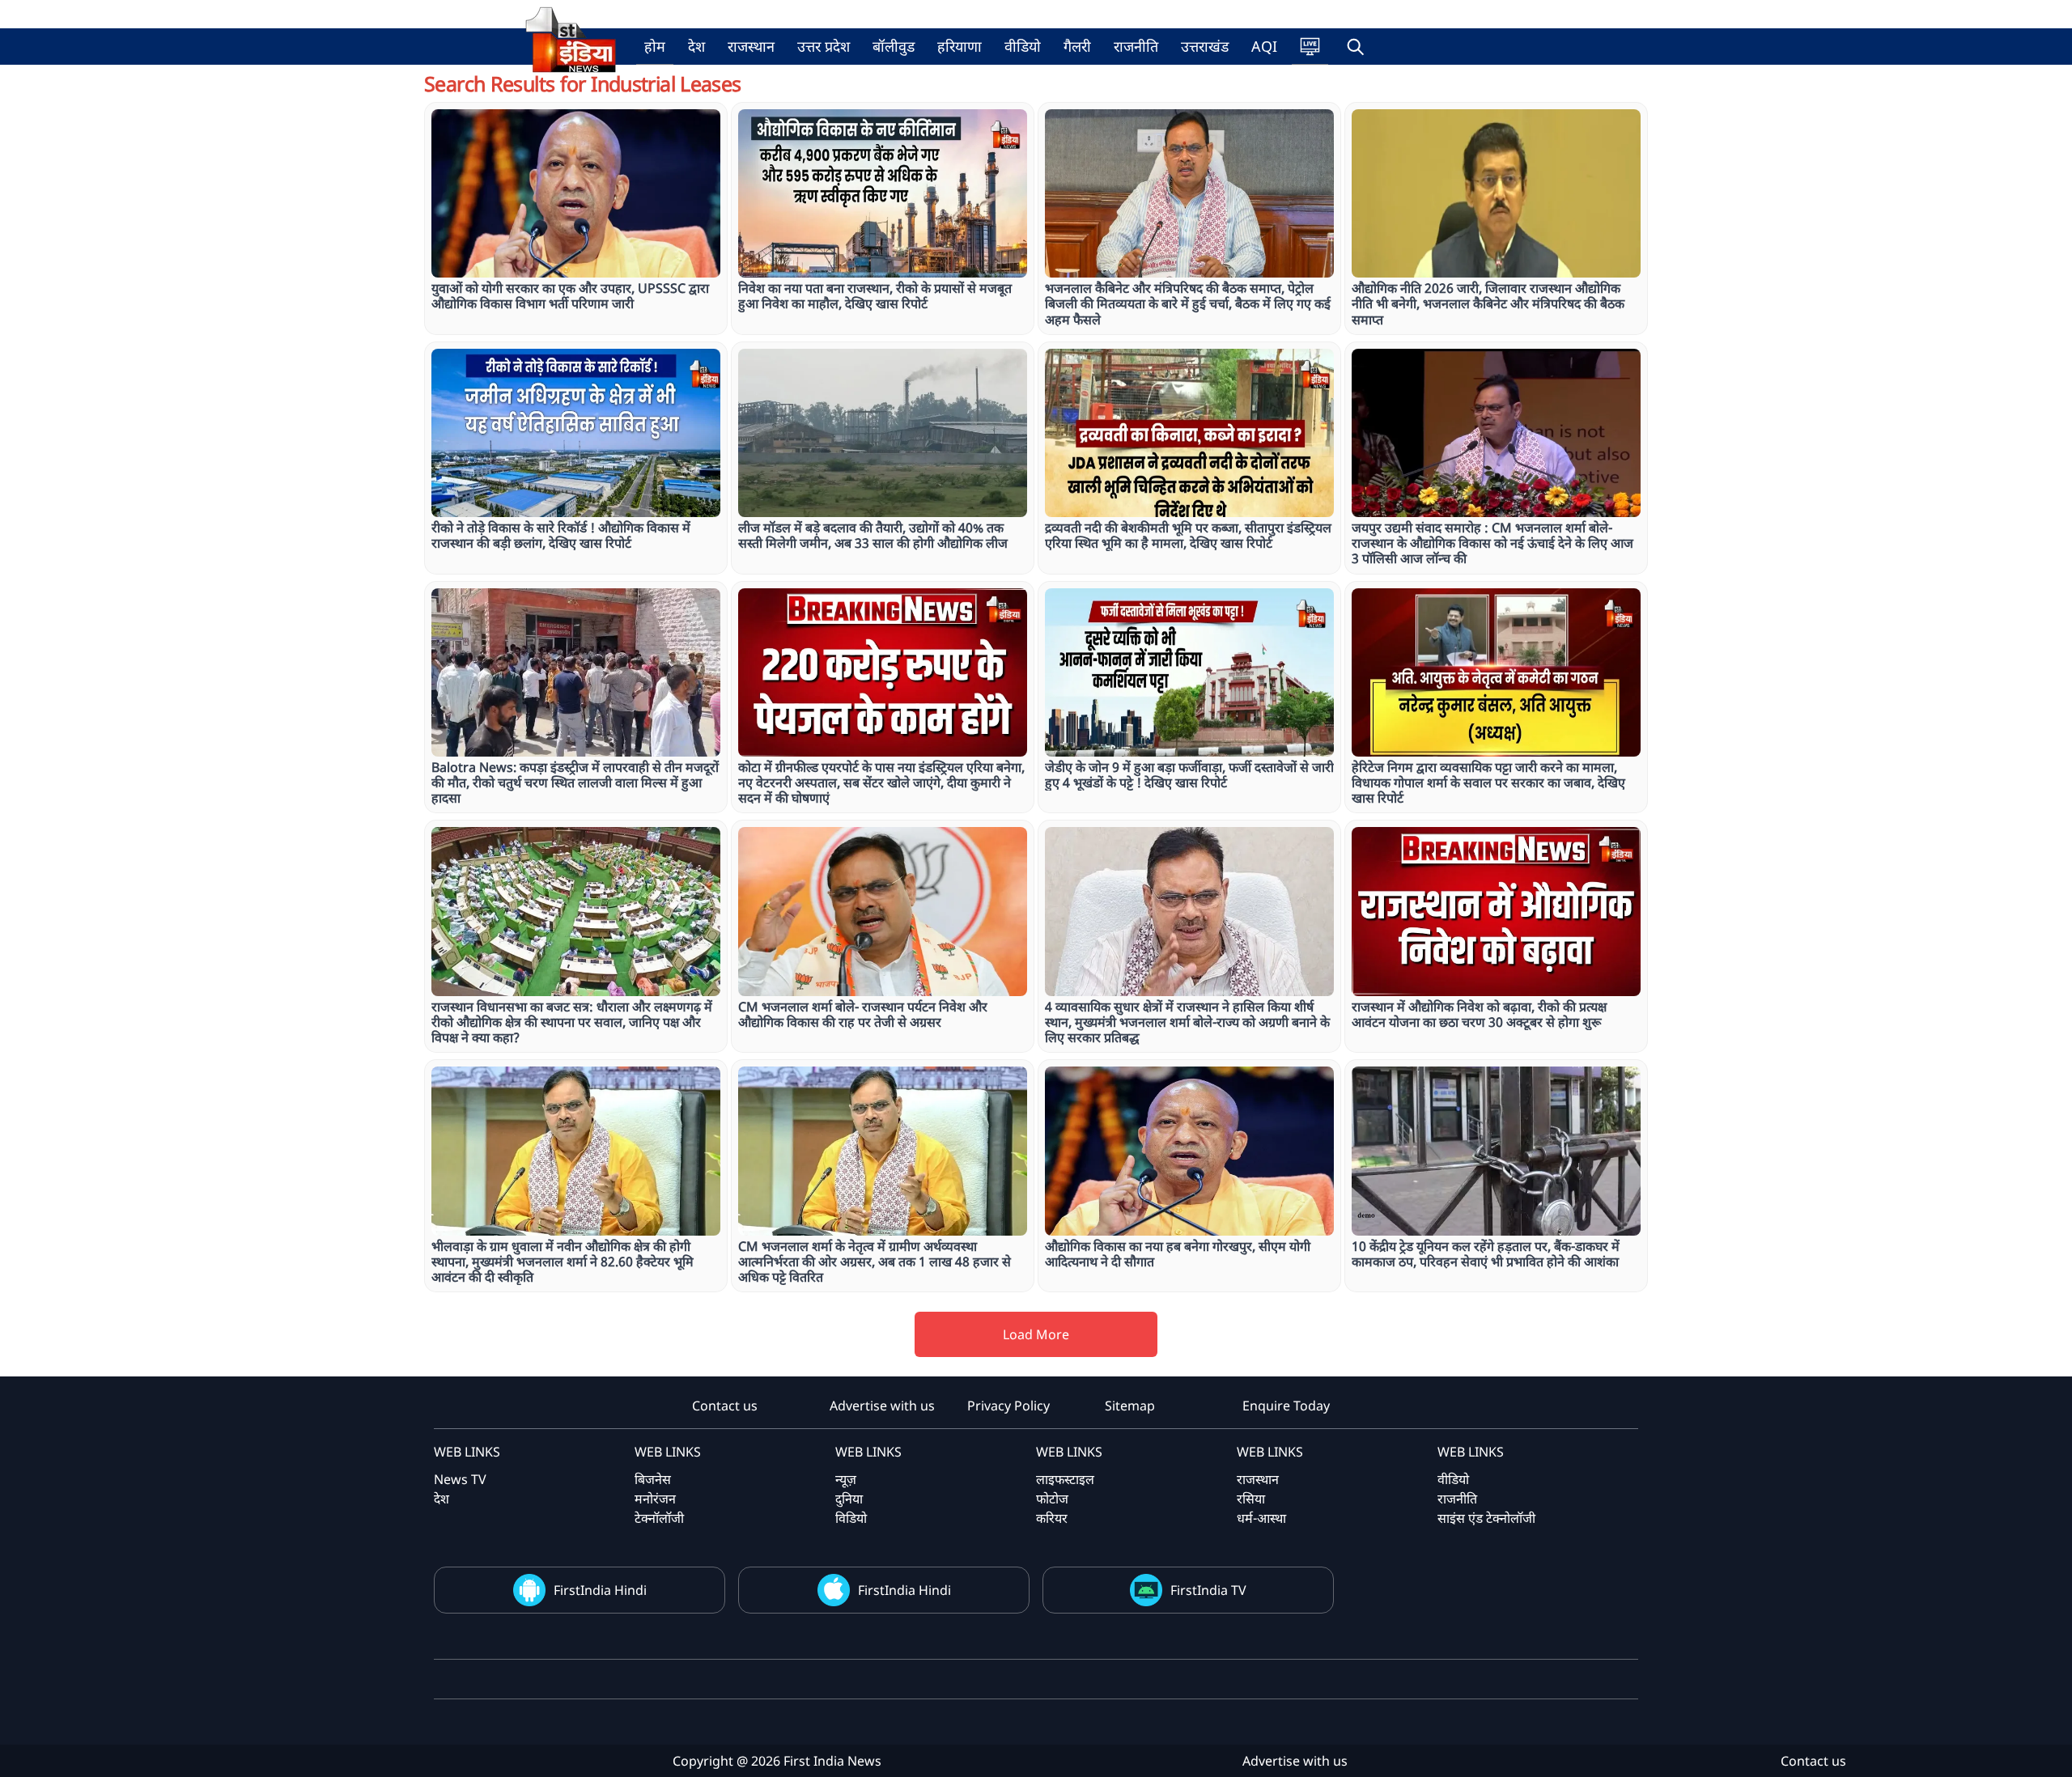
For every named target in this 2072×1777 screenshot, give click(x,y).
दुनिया (849, 1499)
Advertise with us (882, 1406)
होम (655, 46)
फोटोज (1052, 1499)
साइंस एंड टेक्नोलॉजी (1486, 1518)
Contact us (725, 1406)
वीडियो (1023, 46)
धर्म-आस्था (1261, 1518)
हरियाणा (960, 46)
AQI (1264, 46)
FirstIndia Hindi (600, 1590)
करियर (1052, 1518)
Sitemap (1130, 1406)
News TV (460, 1479)
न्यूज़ (846, 1479)
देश (696, 46)
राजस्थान (751, 46)
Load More (1036, 1334)
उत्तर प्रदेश (824, 46)
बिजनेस (653, 1479)
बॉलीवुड (894, 46)
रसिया (1251, 1499)
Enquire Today (1286, 1406)
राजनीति (1136, 46)
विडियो (851, 1518)
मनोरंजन (655, 1499)
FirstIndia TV (1208, 1590)
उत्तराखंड (1205, 46)
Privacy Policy (1008, 1406)
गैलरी (1077, 46)
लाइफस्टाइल (1065, 1479)
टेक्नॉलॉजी (659, 1518)
